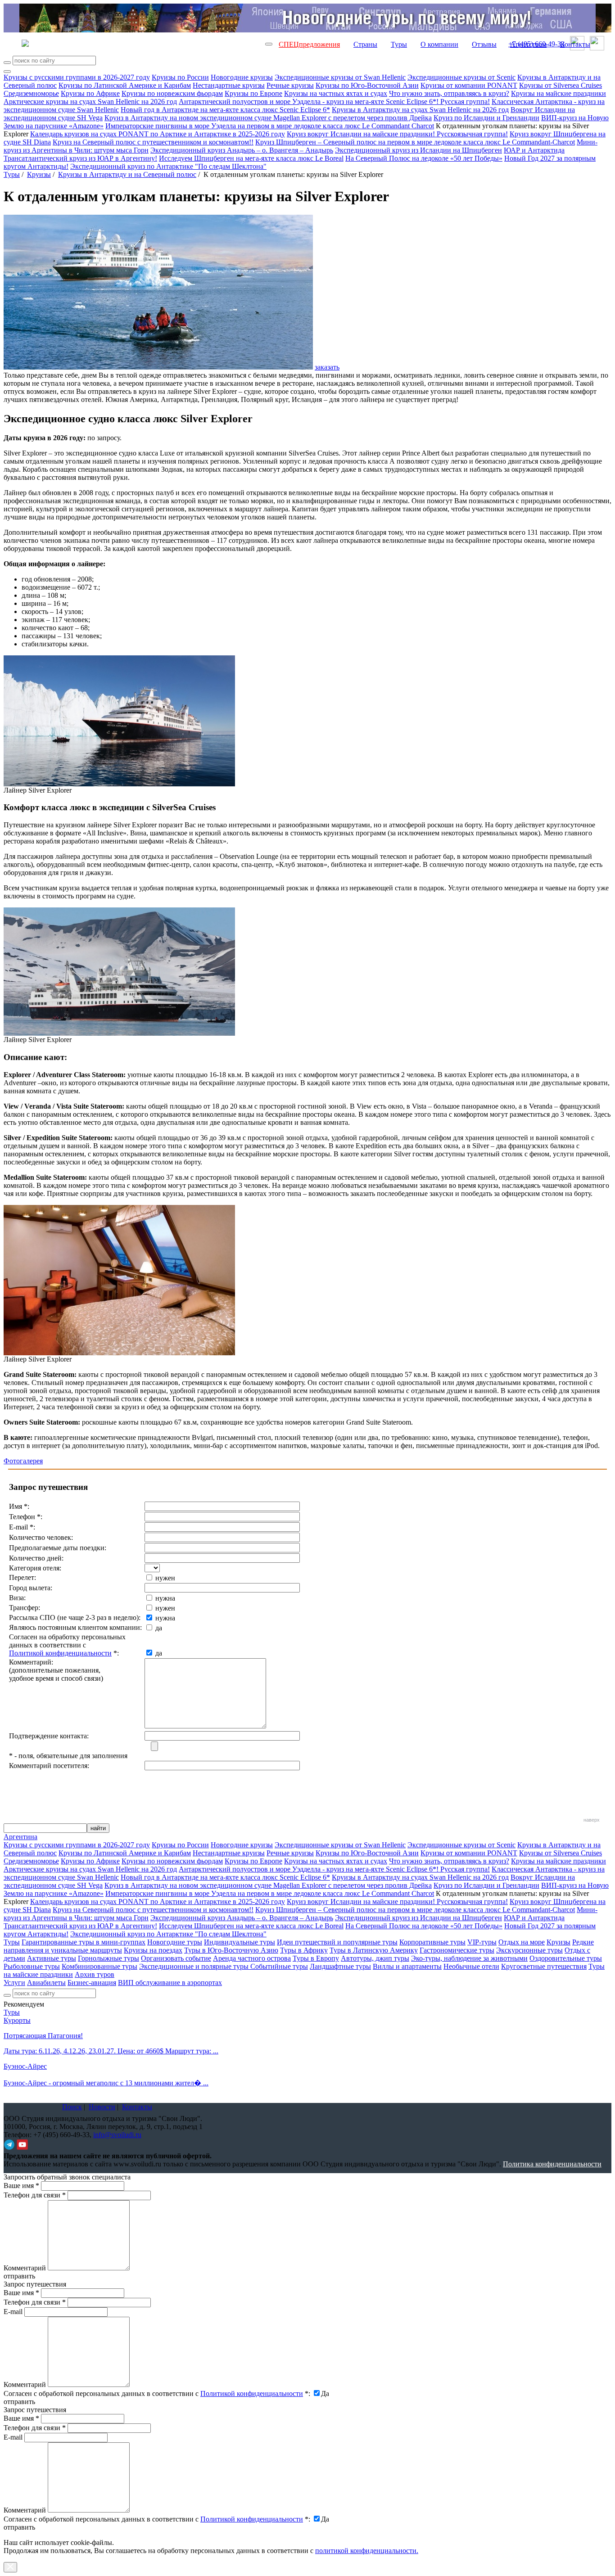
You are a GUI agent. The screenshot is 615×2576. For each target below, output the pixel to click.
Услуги (14, 1983)
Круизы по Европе (253, 93)
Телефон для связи (35, 2195)
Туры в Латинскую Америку (374, 1950)
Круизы (39, 174)
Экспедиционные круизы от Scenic (461, 77)
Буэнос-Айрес (25, 2066)
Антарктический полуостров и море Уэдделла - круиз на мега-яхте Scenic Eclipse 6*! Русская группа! (334, 102)
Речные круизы (290, 85)
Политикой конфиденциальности (60, 1653)
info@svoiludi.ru (117, 2135)
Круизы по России (180, 77)
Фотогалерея (23, 1461)
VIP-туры (482, 1942)
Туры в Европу (316, 1958)
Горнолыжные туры (109, 1958)
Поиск (72, 2107)
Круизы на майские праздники (558, 93)
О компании (439, 44)
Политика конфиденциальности (552, 2164)
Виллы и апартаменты (407, 1966)
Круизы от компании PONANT (469, 85)
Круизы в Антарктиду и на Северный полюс (127, 174)
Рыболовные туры (32, 1966)
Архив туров (95, 1974)
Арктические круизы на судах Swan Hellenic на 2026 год (90, 102)
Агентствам (528, 44)
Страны (365, 44)
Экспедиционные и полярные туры (195, 1966)
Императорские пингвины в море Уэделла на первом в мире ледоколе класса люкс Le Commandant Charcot (270, 126)
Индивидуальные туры (240, 1942)
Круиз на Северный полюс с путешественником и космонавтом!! (153, 142)
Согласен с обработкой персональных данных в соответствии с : (157, 2393)
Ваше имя (21, 2186)
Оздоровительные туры (566, 1958)
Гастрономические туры (457, 1950)
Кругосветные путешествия (544, 1966)
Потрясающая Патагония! (43, 2036)
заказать (327, 367)
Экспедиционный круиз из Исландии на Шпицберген (418, 150)
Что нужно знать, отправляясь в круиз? (449, 93)
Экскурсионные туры (529, 1950)
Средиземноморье (31, 93)
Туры (399, 44)
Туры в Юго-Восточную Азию (231, 1950)
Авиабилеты (46, 1983)
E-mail (13, 2312)
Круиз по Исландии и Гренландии (486, 118)
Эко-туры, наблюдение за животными (469, 1958)
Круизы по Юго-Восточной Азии (367, 85)
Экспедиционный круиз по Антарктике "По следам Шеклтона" (168, 166)
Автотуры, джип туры (375, 1958)
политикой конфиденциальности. (367, 2551)
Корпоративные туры (432, 1942)
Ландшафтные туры (340, 1966)
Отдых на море (522, 1942)
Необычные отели (471, 1966)
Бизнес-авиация (92, 1983)
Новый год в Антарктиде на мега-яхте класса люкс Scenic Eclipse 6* (225, 110)
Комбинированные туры (99, 1966)
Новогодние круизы (242, 77)
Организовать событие (176, 1958)
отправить (19, 2527)
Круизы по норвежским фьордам (172, 93)
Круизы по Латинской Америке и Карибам (125, 85)
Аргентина (20, 1837)
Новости (102, 2107)
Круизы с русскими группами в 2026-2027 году (77, 77)
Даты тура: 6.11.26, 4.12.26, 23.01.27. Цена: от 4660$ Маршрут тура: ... (111, 2051)
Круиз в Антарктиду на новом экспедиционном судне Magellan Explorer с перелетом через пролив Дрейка (268, 118)
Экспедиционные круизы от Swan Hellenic (340, 77)
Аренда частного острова (252, 1958)
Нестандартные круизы (229, 85)
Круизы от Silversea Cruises (561, 85)
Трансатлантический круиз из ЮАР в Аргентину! (80, 158)
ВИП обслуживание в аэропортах (170, 1983)
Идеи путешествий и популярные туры (337, 1942)
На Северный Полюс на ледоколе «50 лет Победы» (424, 158)
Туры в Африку (304, 1950)
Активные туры (52, 1958)
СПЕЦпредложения (309, 44)
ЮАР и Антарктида (534, 150)
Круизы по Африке (90, 93)
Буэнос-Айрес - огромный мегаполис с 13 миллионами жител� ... (106, 2083)
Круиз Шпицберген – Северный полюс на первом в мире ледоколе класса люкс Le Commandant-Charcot (415, 142)
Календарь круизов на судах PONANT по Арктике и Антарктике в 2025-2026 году (158, 134)
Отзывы (484, 44)
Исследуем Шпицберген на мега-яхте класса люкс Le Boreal (251, 158)
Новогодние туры (175, 1942)
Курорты (17, 2020)
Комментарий (25, 2268)
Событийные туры (279, 1966)
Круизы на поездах (153, 1950)
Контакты (575, 44)
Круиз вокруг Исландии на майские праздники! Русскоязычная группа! (397, 134)
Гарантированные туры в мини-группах (84, 1942)
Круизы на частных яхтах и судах (336, 93)
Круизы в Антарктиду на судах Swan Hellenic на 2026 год (420, 110)
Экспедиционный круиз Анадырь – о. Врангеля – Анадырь (242, 150)
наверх (592, 1820)
